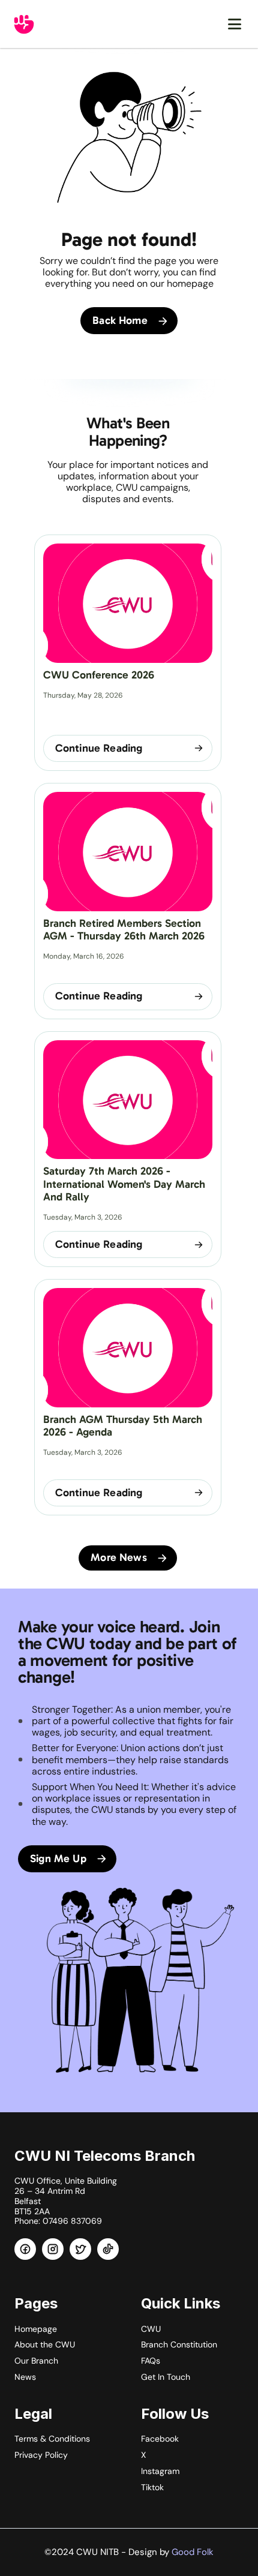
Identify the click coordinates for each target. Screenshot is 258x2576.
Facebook (160, 2439)
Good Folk (193, 2552)
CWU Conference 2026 (99, 675)
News (25, 2377)
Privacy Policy (41, 2455)
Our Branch (36, 2361)
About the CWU (45, 2344)
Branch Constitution (179, 2344)
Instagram (160, 2471)
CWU (151, 2329)
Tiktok (152, 2487)
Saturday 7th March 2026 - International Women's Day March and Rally (126, 1184)
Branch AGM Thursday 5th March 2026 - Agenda (124, 1426)
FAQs (151, 2361)
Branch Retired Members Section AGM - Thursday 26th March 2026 (124, 930)
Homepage (36, 2329)
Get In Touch (166, 2377)
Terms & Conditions (52, 2439)
